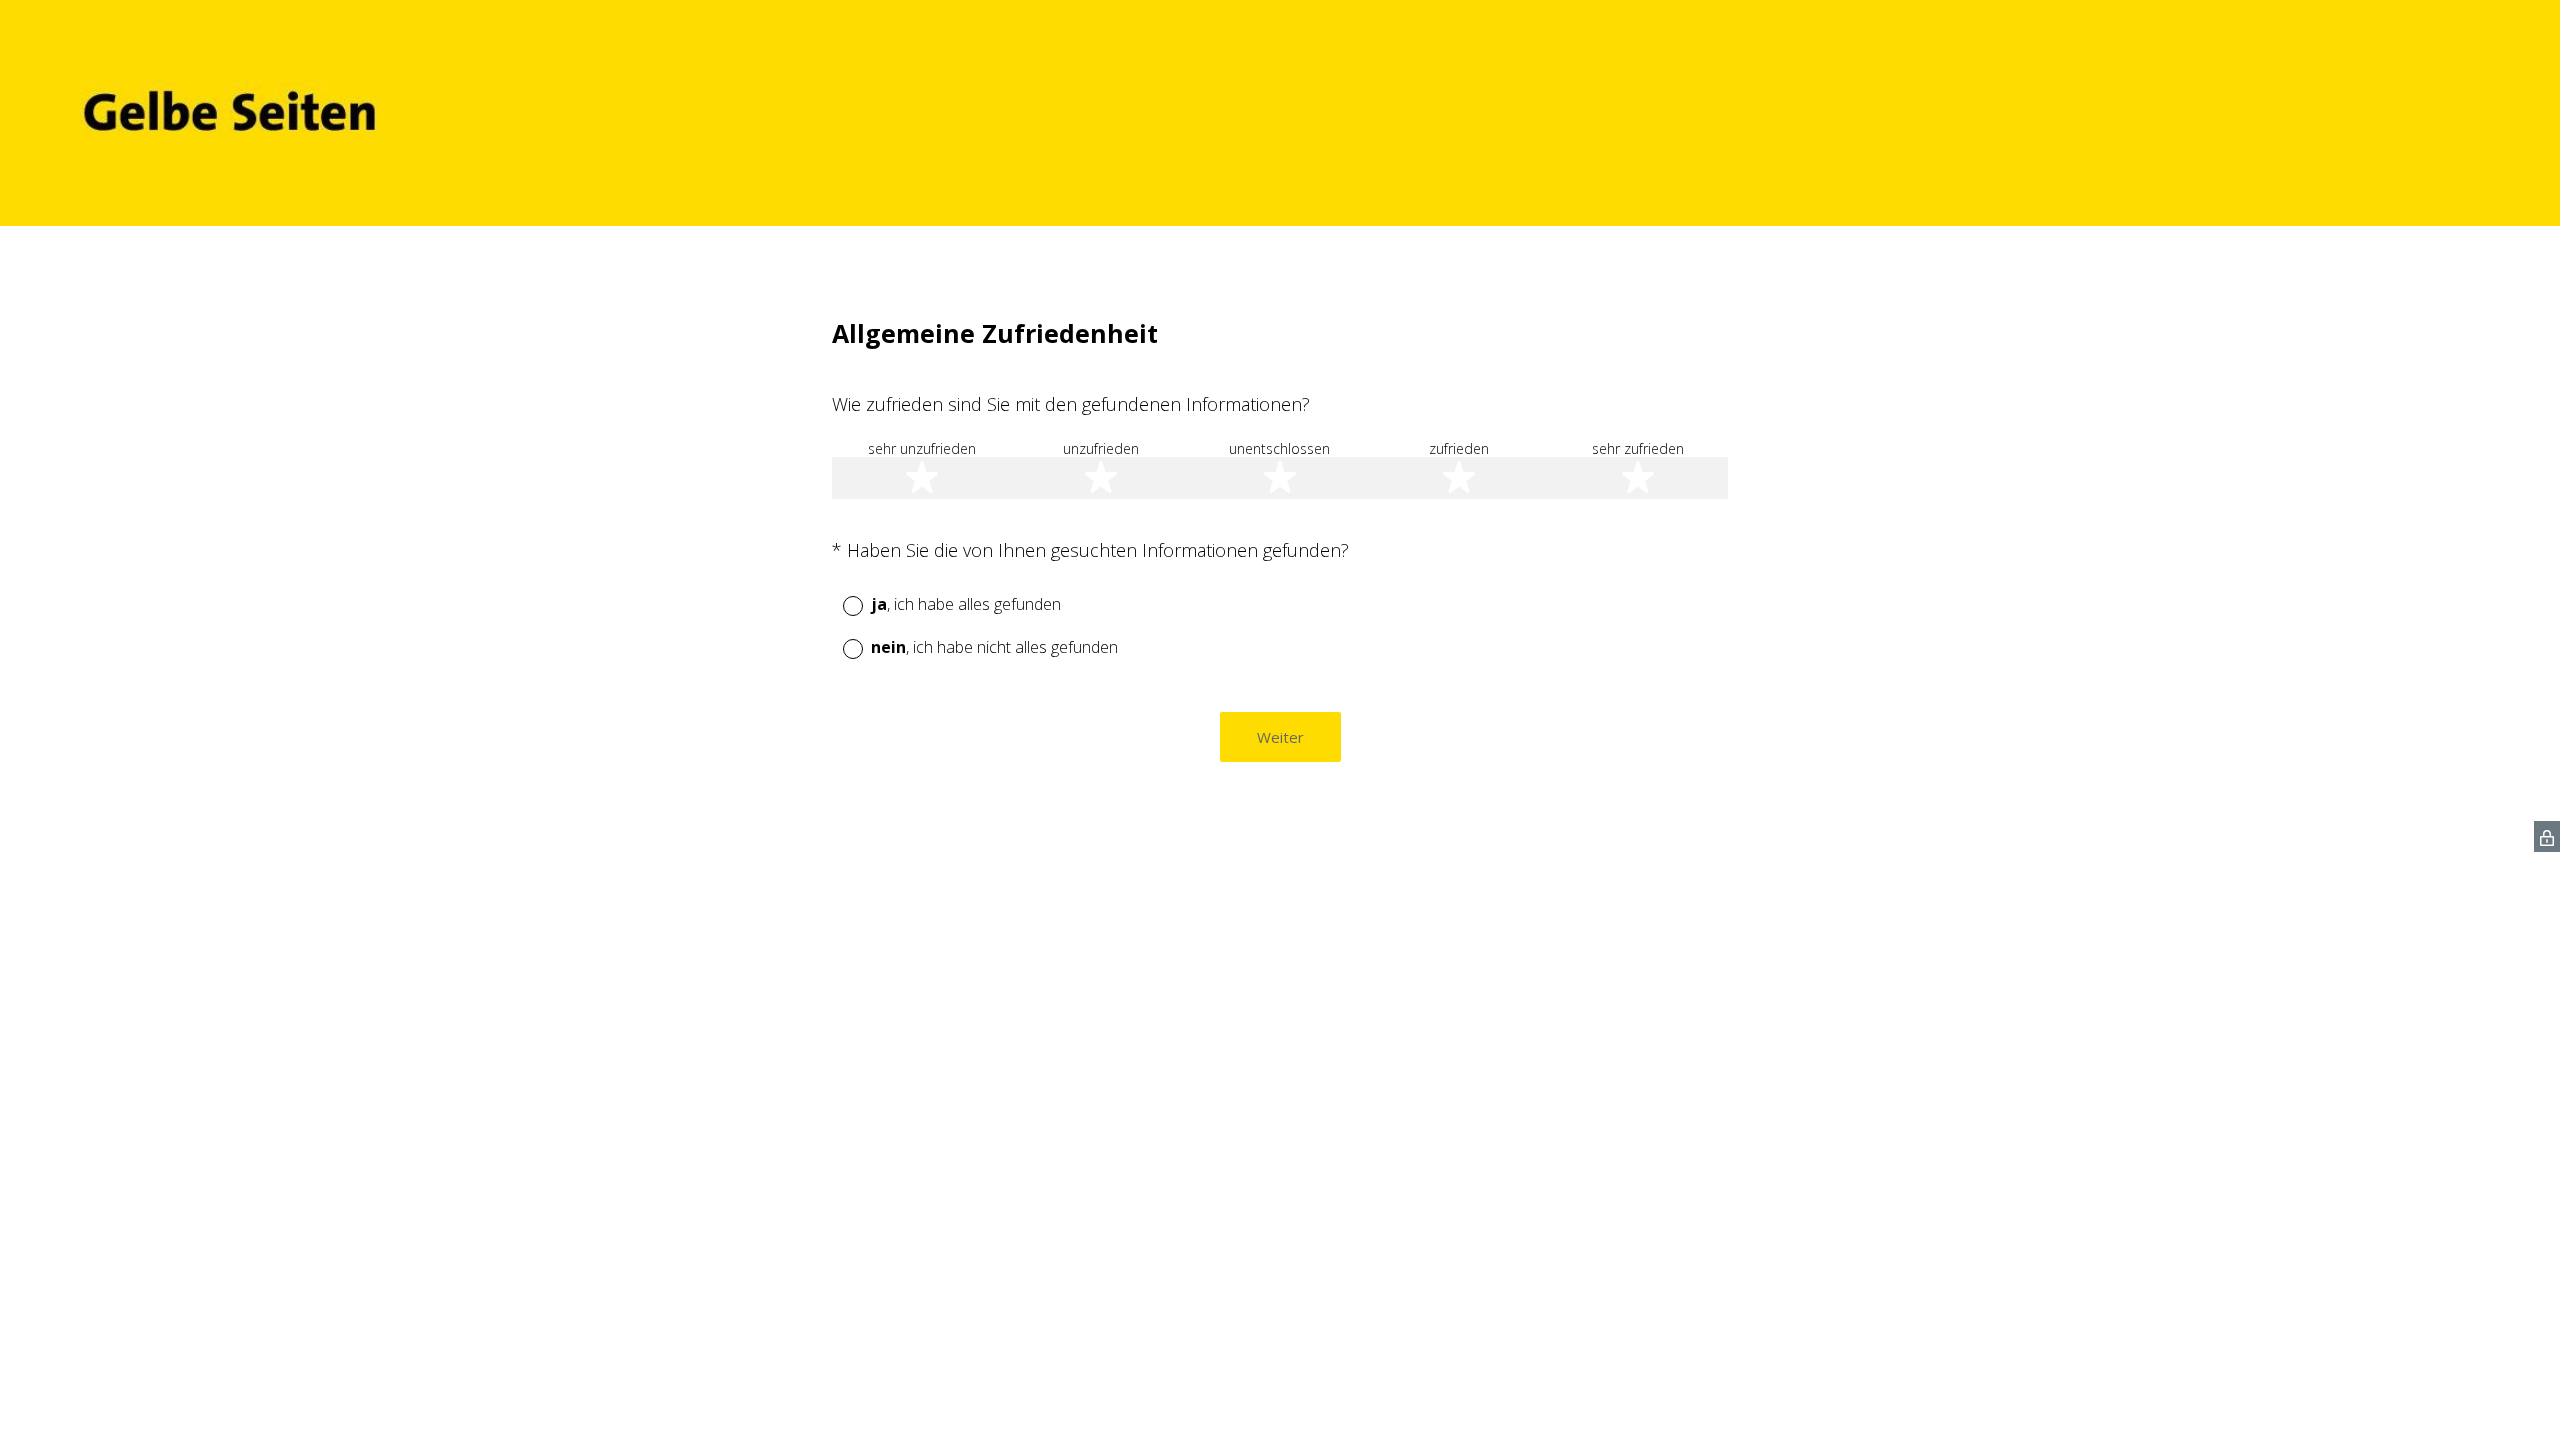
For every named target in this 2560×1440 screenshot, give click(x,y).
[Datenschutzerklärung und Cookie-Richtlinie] (2547, 836)
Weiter (1280, 737)
